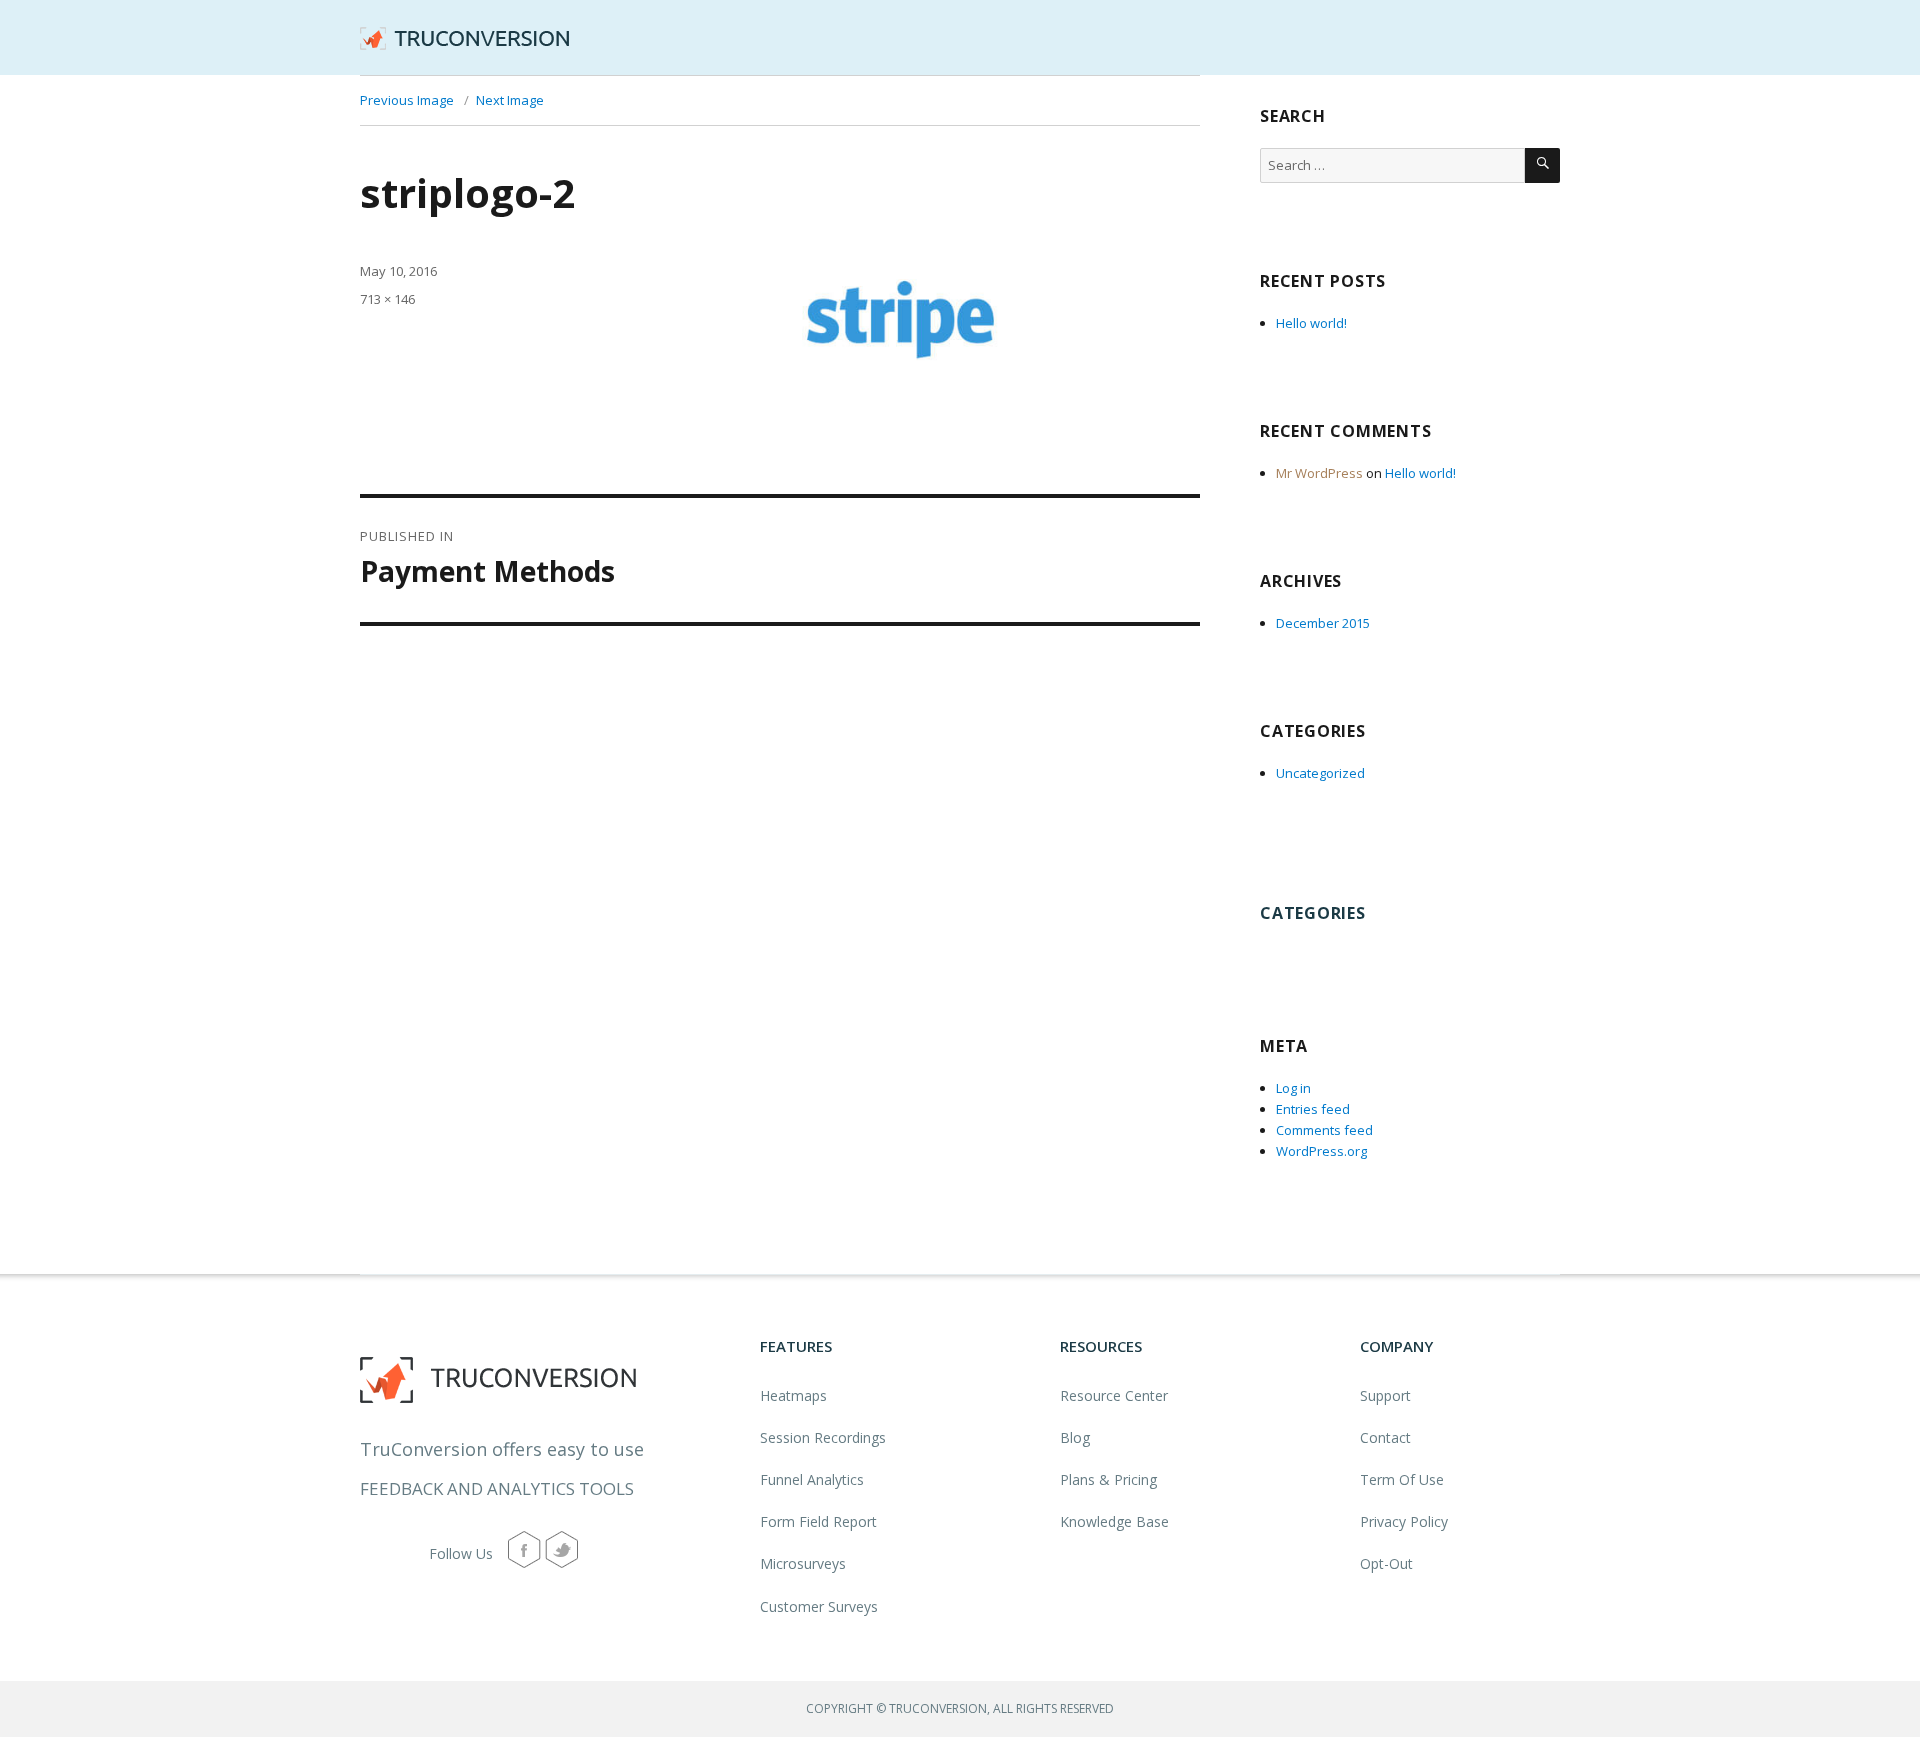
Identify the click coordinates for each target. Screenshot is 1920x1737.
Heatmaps (793, 1395)
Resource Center (1114, 1395)
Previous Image (407, 100)
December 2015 (1323, 623)
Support (1385, 1395)
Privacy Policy (1404, 1521)
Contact (1385, 1437)
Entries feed (1313, 1109)
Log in (1293, 1088)
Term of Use (1402, 1479)
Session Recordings (823, 1437)
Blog (1075, 1437)
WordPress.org (1321, 1151)
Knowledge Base (1114, 1521)
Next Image (510, 100)
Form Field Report (818, 1521)
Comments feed (1324, 1130)
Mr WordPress (1319, 473)
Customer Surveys (819, 1606)
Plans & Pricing (1108, 1479)
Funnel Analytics (812, 1479)
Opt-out (1386, 1563)
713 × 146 (387, 299)
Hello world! (1311, 323)
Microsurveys (803, 1563)
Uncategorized (1320, 773)
